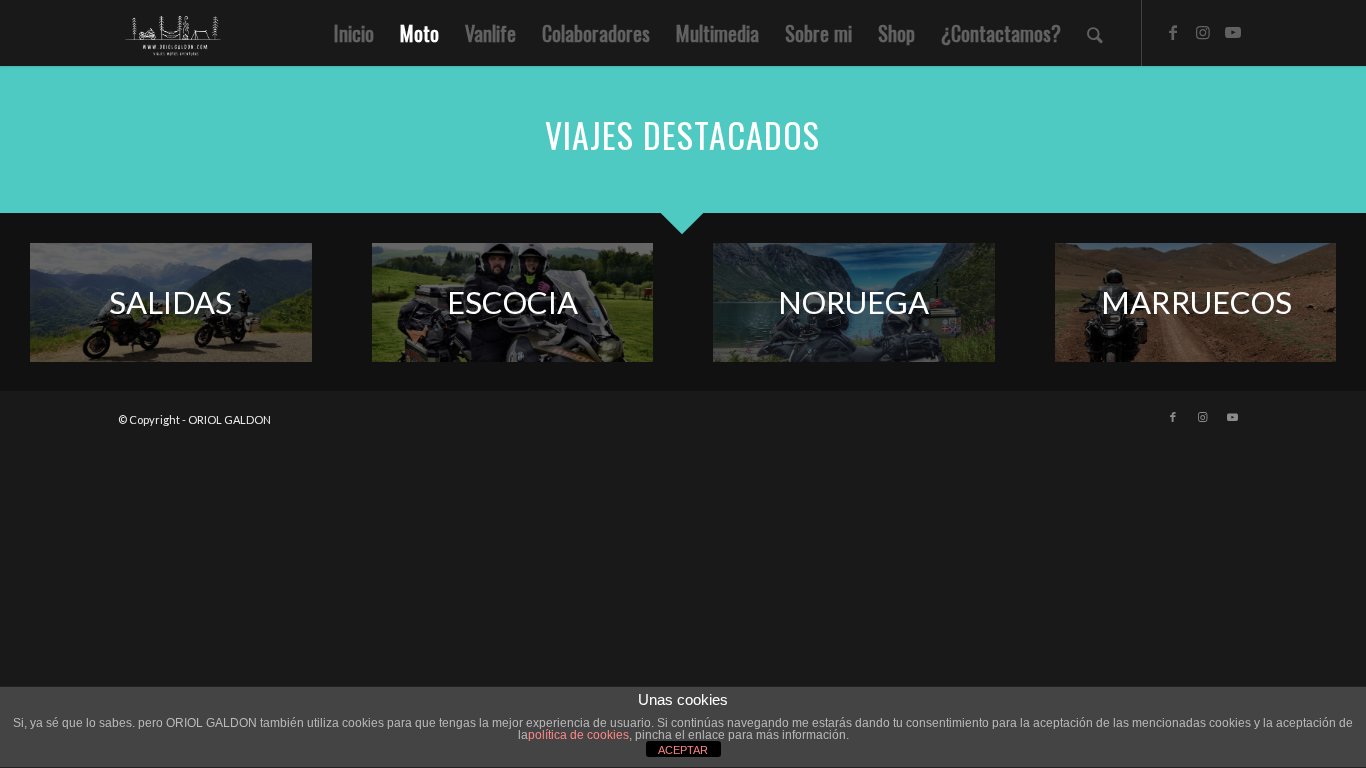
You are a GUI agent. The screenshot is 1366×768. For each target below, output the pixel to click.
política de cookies (578, 735)
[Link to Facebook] (1173, 32)
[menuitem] (354, 33)
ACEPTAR (683, 750)
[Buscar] (1095, 33)
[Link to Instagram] (1203, 32)
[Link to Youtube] (1233, 32)
